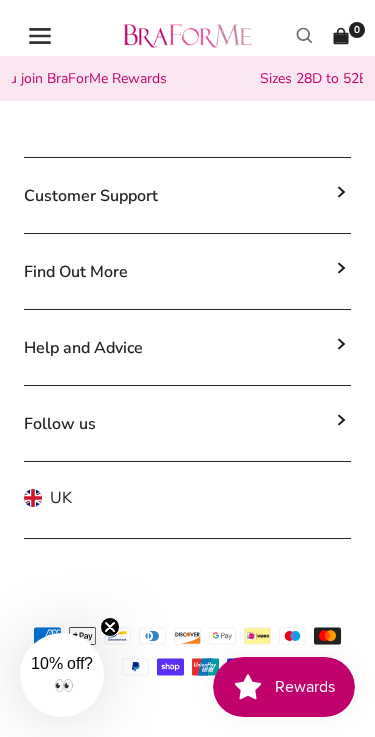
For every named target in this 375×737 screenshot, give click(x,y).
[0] (341, 36)
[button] (62, 675)
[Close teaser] (110, 627)
